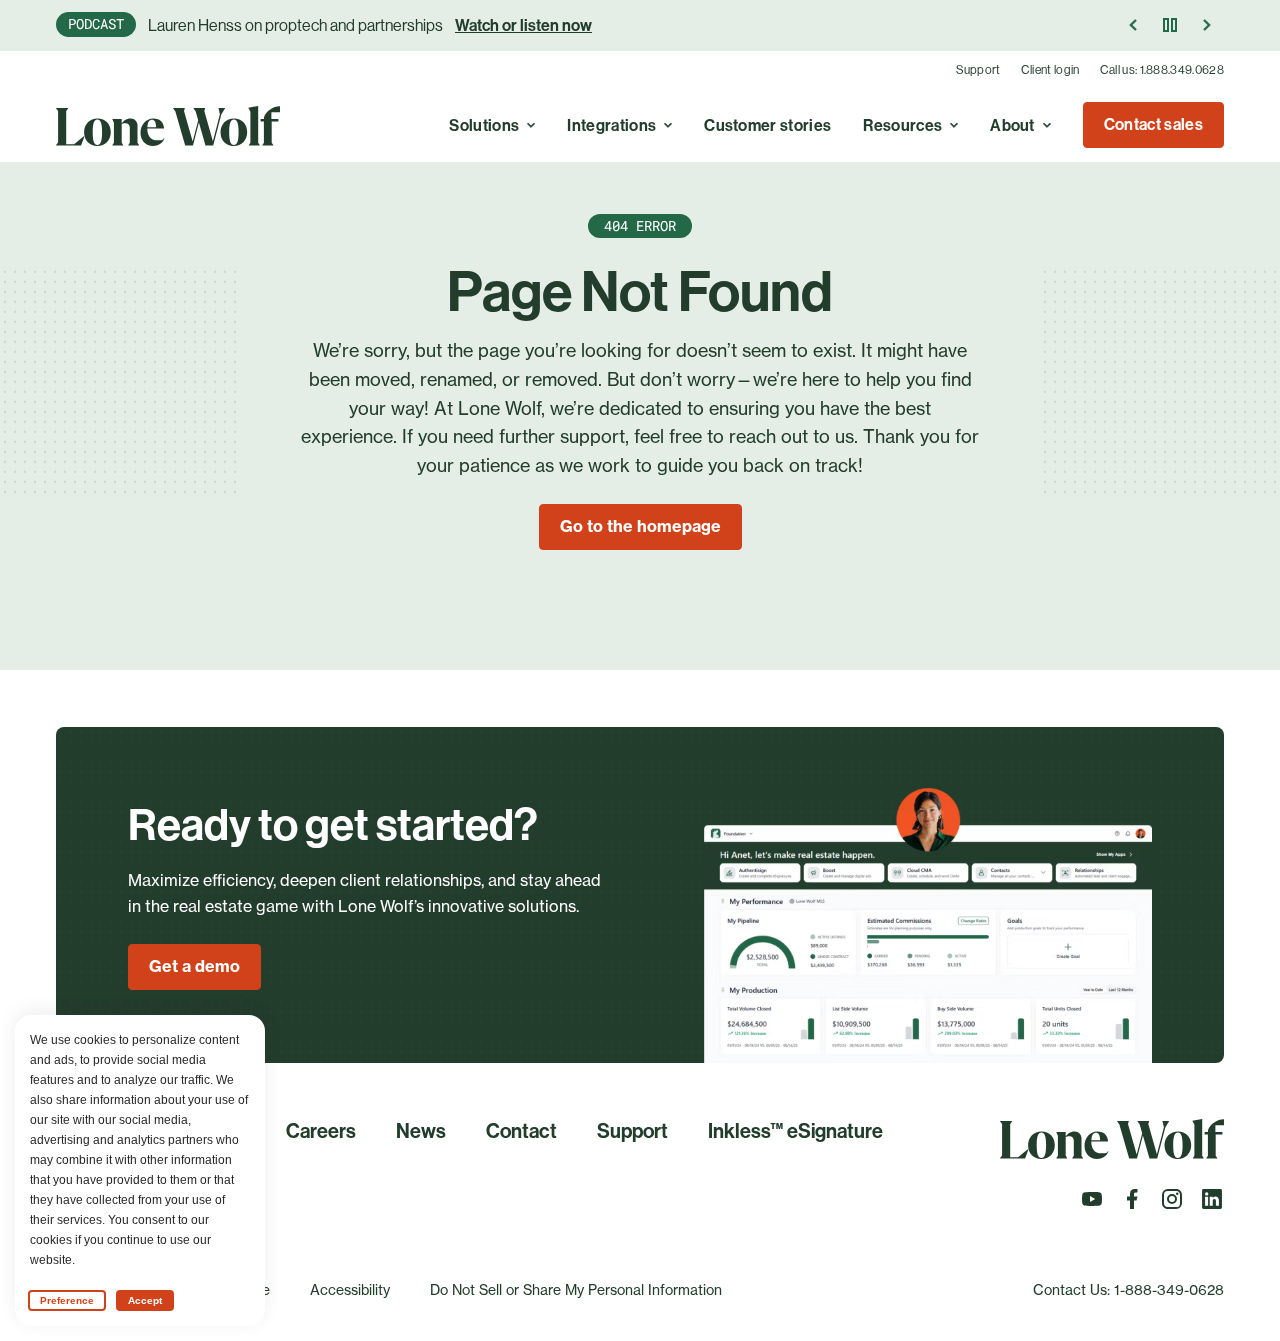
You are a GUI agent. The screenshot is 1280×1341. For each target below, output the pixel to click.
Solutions (484, 125)
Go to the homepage (640, 526)
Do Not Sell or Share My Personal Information (576, 1289)
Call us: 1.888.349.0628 (1162, 70)
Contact (521, 1131)
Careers (321, 1131)
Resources (902, 125)
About (1012, 125)
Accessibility (350, 1289)
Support (978, 70)
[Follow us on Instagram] (1172, 1205)
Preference (67, 1300)
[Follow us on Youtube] (1092, 1205)
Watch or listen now (523, 25)
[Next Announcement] (1206, 25)
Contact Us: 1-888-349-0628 (1128, 1289)
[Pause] (1170, 25)
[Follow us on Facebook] (1132, 1205)
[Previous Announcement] (1134, 25)
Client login (1050, 70)
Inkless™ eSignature (795, 1131)
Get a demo (194, 966)
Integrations (611, 125)
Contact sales (1153, 124)
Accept (145, 1300)
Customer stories (767, 125)
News (421, 1131)
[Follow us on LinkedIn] (1212, 1205)
